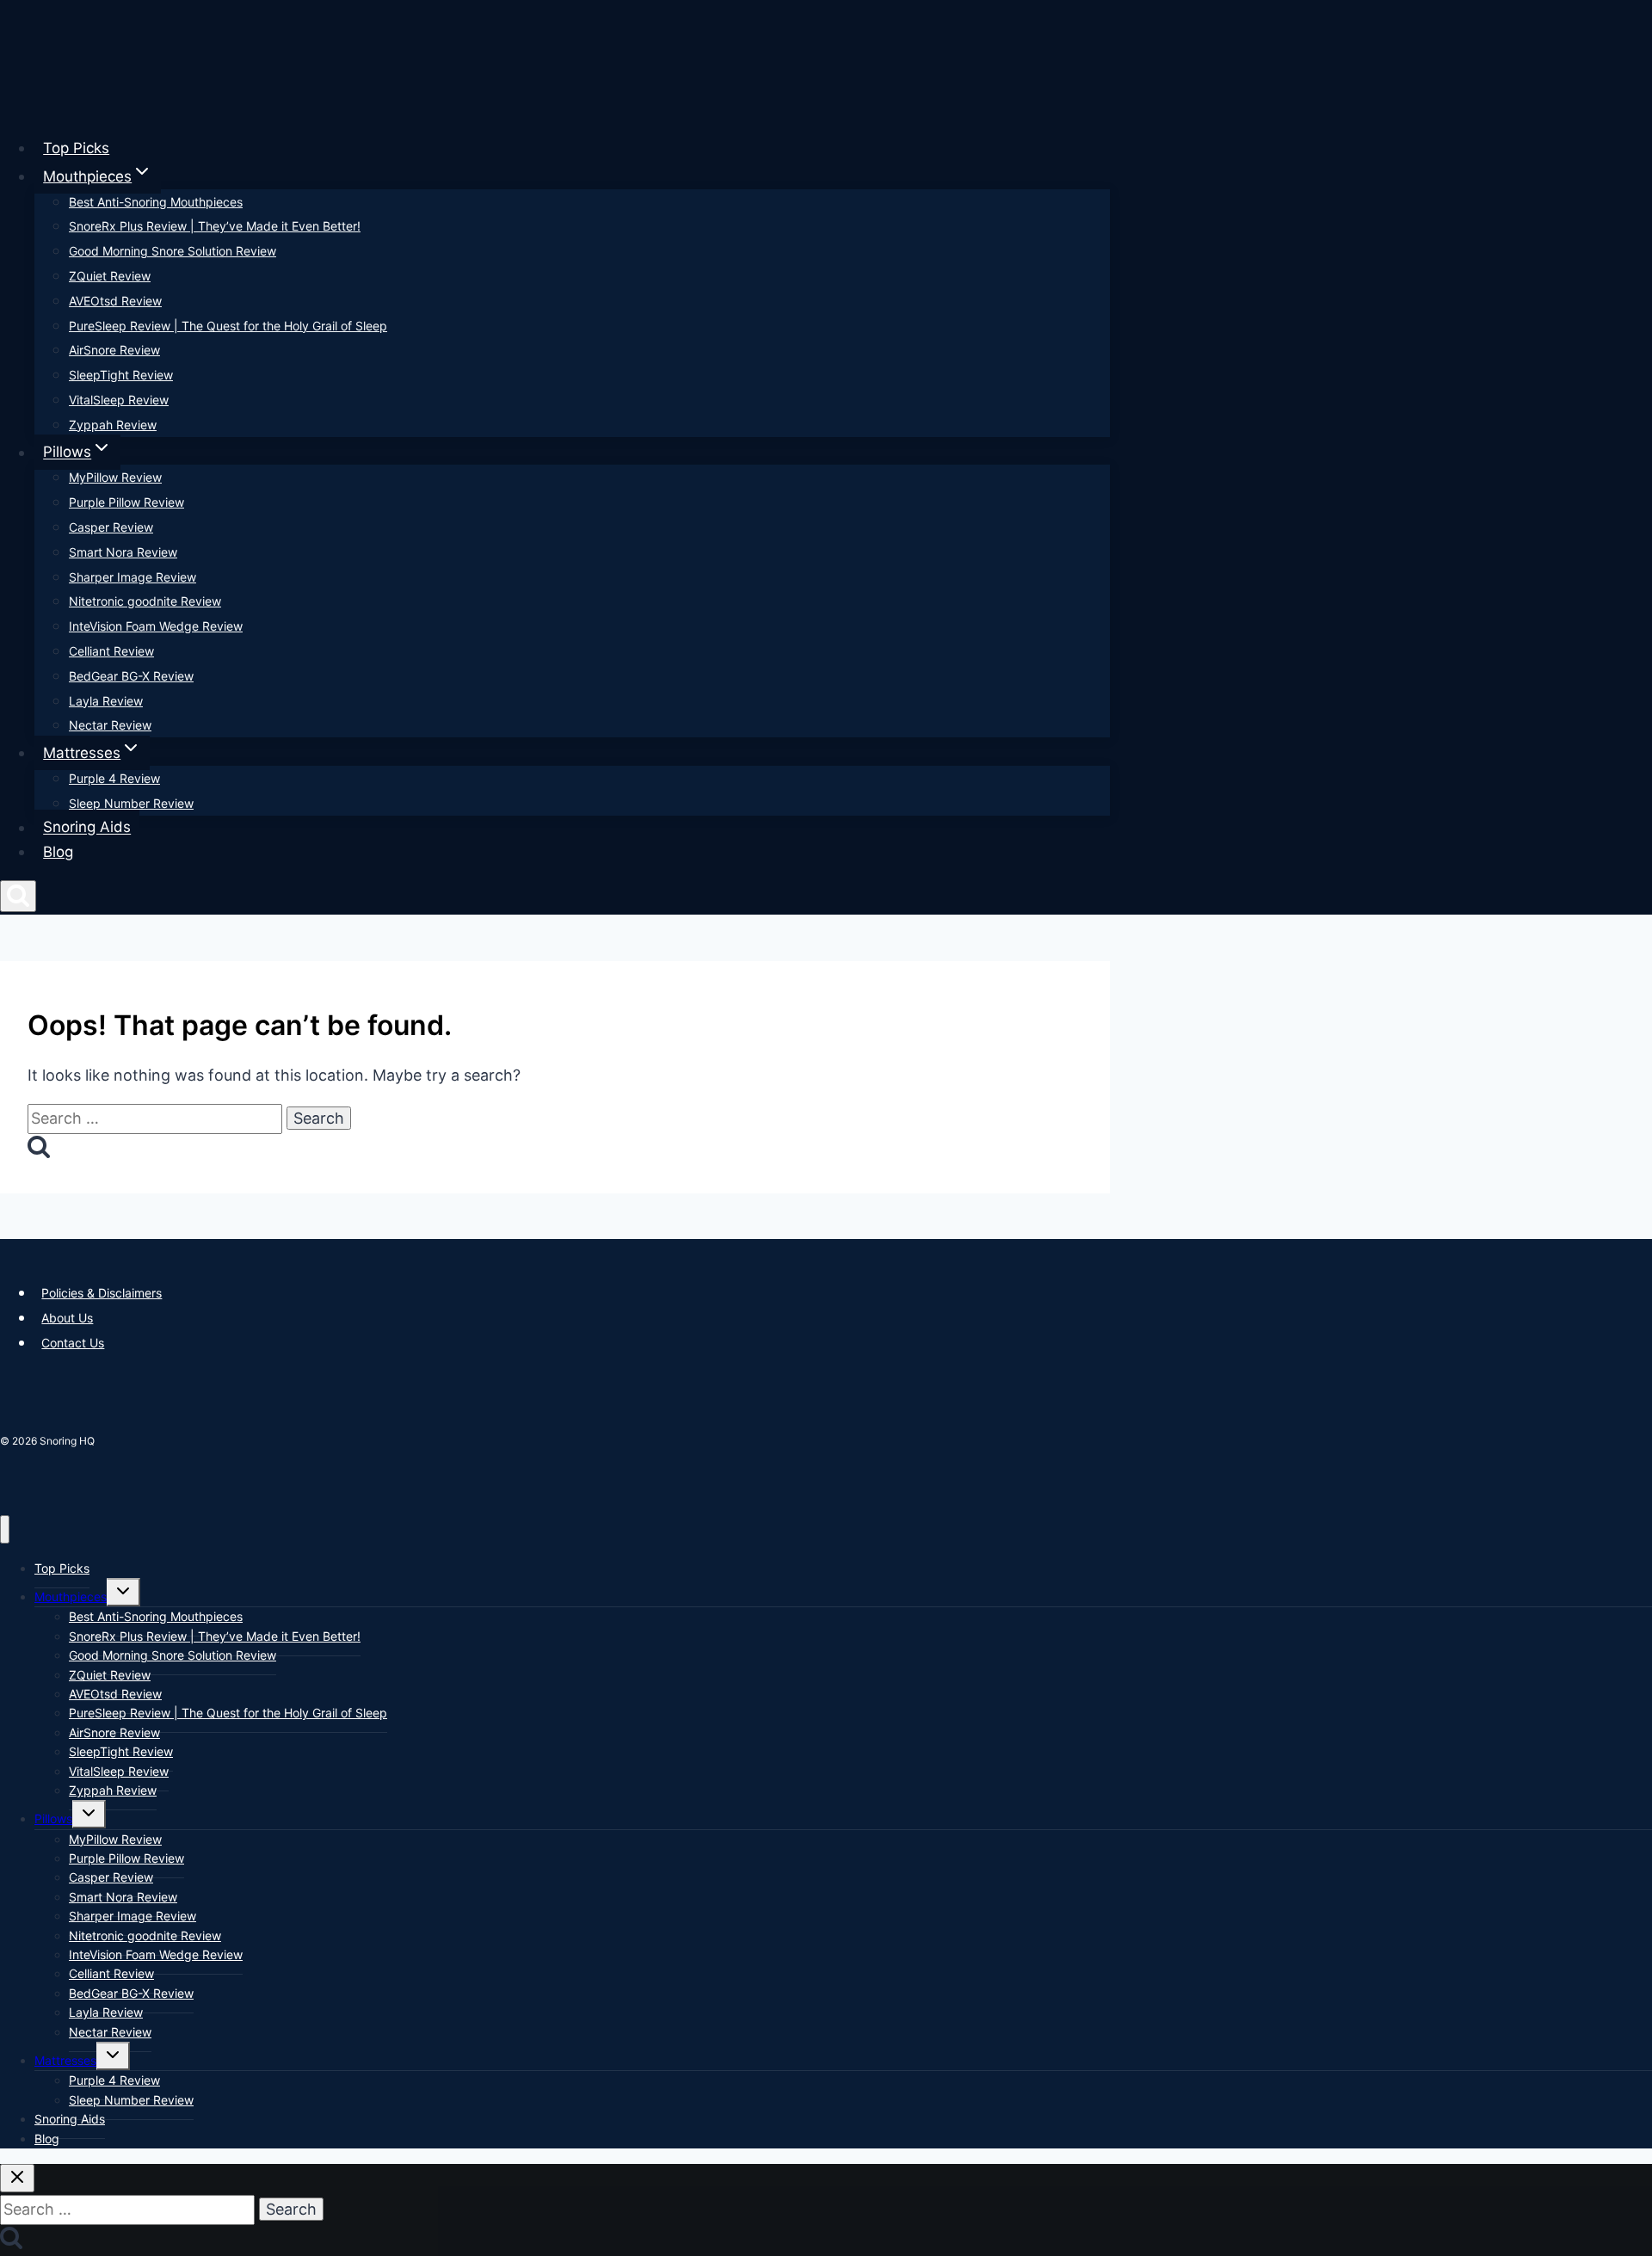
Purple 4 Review (114, 778)
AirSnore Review (114, 350)
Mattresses (65, 2060)
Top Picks (76, 148)
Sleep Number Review (131, 803)
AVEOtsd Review (115, 301)
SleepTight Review (121, 375)
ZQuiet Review (110, 276)
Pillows (53, 1818)
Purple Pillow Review (126, 502)
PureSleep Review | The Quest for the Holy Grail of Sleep (228, 326)
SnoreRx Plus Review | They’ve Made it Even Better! (215, 226)
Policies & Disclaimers (102, 1293)
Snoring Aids (87, 828)
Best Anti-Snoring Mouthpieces (156, 202)
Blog (58, 852)
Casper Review (111, 527)
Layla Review (106, 701)
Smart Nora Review (123, 552)
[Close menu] (5, 1529)
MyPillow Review (115, 477)
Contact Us (73, 1343)
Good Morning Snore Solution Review (173, 251)
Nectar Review (110, 725)
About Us (67, 1318)
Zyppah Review (113, 425)
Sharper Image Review (133, 577)
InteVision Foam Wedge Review (156, 626)
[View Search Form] (18, 896)
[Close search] (17, 2178)
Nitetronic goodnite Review (145, 601)
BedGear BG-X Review (131, 676)
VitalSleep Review (119, 400)
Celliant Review (111, 651)
